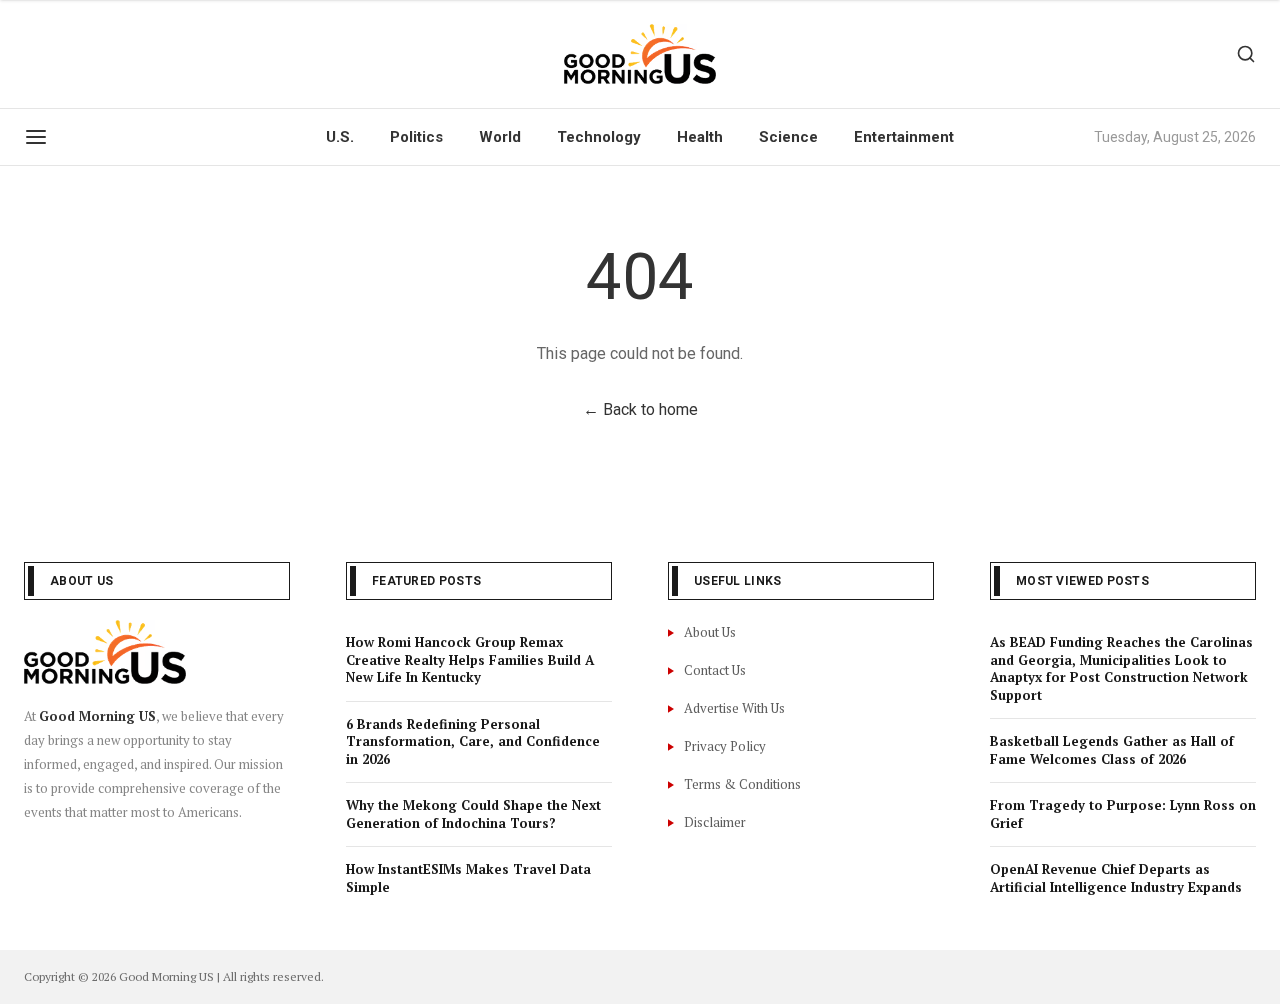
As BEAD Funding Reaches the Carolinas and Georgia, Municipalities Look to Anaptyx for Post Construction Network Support (1121, 668)
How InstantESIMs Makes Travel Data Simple (468, 878)
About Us (710, 632)
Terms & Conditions (742, 784)
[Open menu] (36, 137)
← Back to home (640, 409)
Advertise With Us (734, 708)
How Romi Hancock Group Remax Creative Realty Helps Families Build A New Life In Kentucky (470, 659)
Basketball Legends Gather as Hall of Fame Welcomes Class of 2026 (1112, 750)
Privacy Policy (725, 746)
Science (788, 137)
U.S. (340, 137)
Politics (416, 137)
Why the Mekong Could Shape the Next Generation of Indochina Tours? (473, 814)
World (500, 137)
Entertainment (904, 137)
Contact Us (715, 670)
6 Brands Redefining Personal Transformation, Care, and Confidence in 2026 (473, 741)
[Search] (1246, 54)
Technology (599, 137)
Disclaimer (715, 822)
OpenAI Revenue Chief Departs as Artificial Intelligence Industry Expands (1116, 878)
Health (700, 137)
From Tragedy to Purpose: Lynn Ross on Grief (1123, 814)
